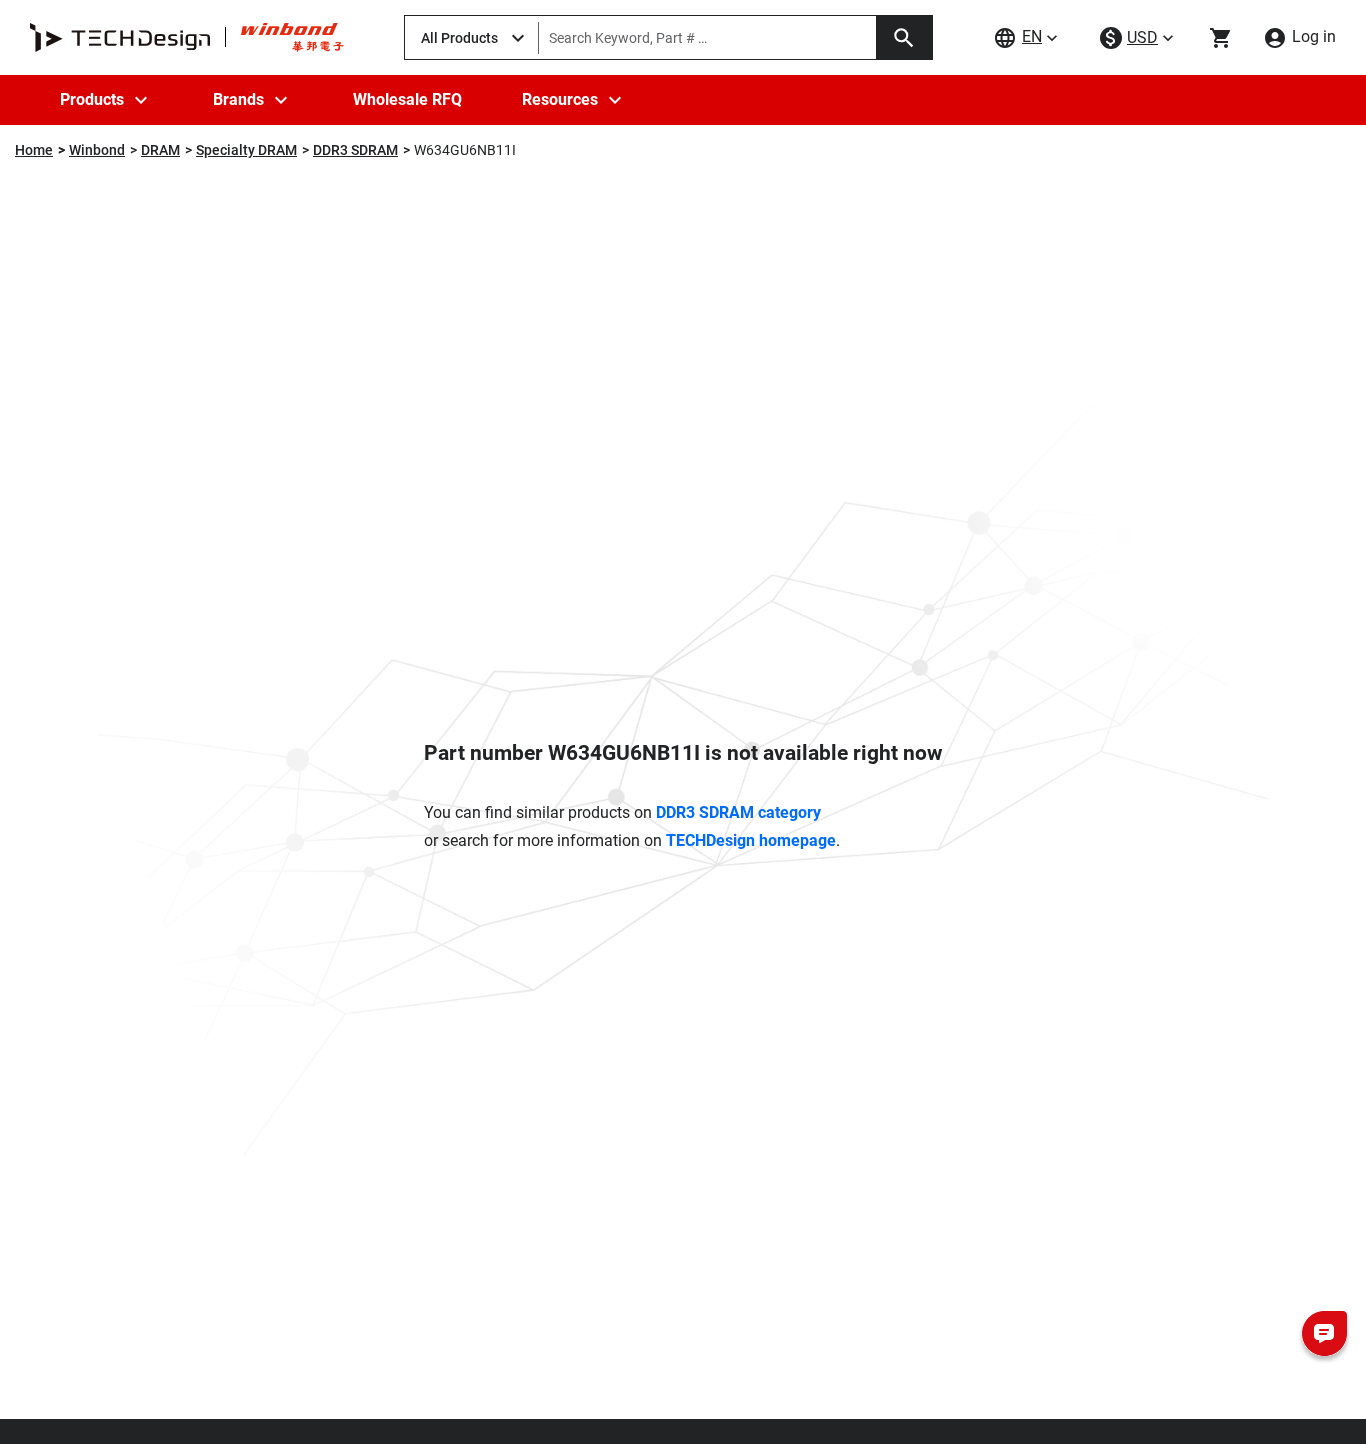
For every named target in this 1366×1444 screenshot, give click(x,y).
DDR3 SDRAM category (738, 812)
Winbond (97, 150)
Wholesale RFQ (407, 99)
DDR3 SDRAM (355, 150)
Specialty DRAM (246, 150)
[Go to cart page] (1221, 38)
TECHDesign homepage (751, 840)
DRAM (160, 150)
